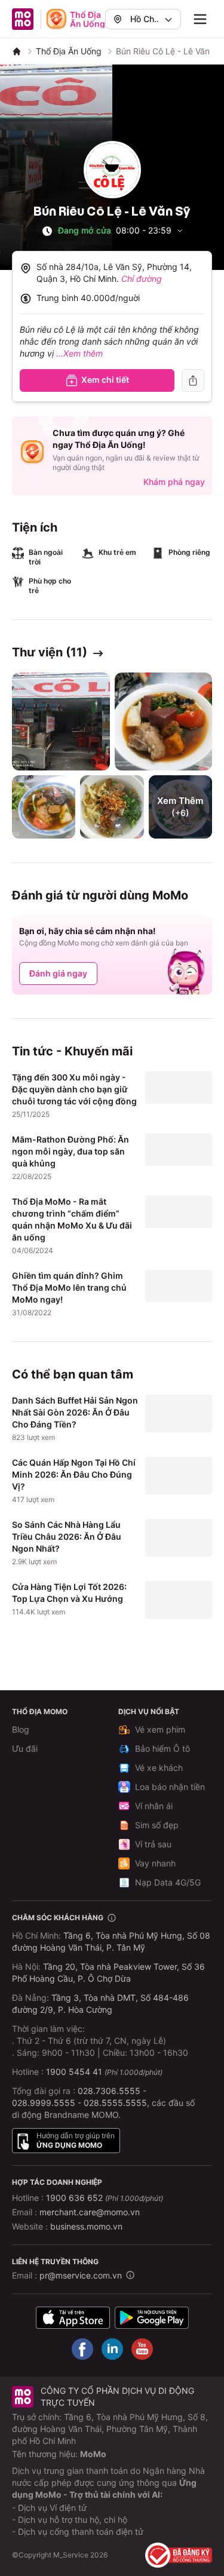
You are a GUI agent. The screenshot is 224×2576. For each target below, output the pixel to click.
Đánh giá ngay (58, 973)
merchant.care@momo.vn (90, 2212)
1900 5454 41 (74, 2072)
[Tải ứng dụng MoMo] (73, 2317)
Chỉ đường (142, 279)
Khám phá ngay (174, 482)
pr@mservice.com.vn (81, 2275)
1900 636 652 (105, 2198)
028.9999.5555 (44, 2103)
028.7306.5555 (109, 2091)
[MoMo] (17, 51)
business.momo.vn (86, 2226)
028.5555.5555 (115, 2103)
